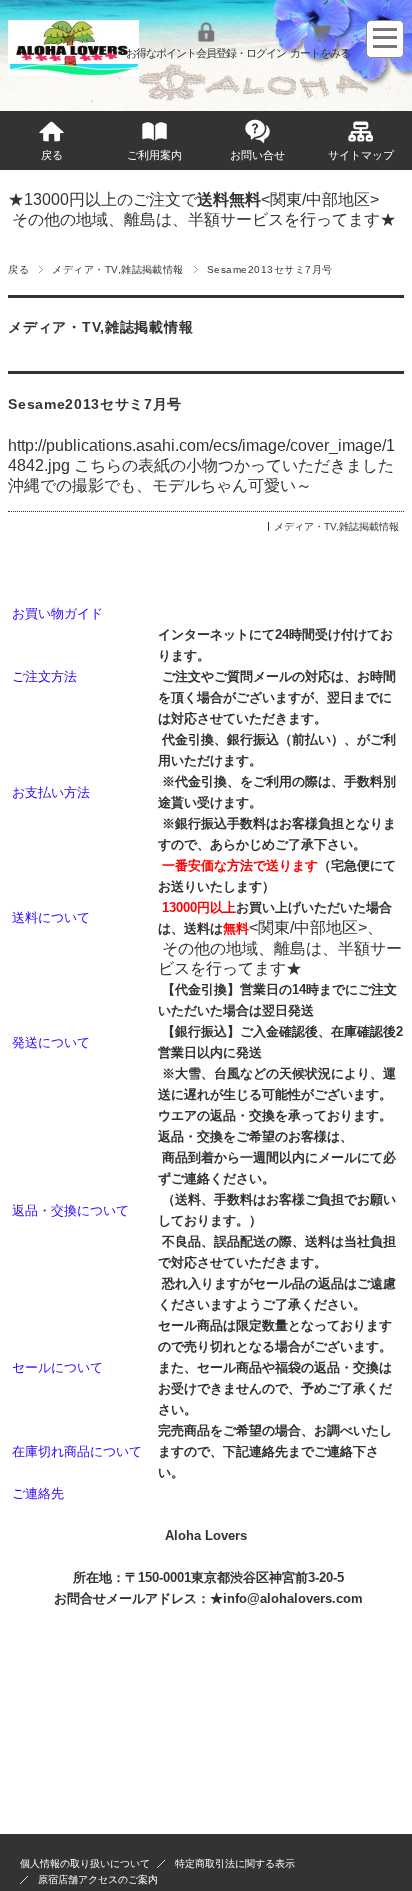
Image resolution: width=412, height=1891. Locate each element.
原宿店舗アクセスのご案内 (98, 1879)
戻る (52, 155)
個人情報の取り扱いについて (85, 1863)
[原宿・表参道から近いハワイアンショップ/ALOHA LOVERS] (73, 70)
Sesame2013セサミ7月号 (95, 404)
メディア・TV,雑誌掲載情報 (118, 269)
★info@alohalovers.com (286, 1598)
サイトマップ (361, 155)
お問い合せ (257, 155)
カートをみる (320, 53)
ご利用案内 (154, 155)
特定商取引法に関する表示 (235, 1863)
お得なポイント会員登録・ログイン (206, 53)
